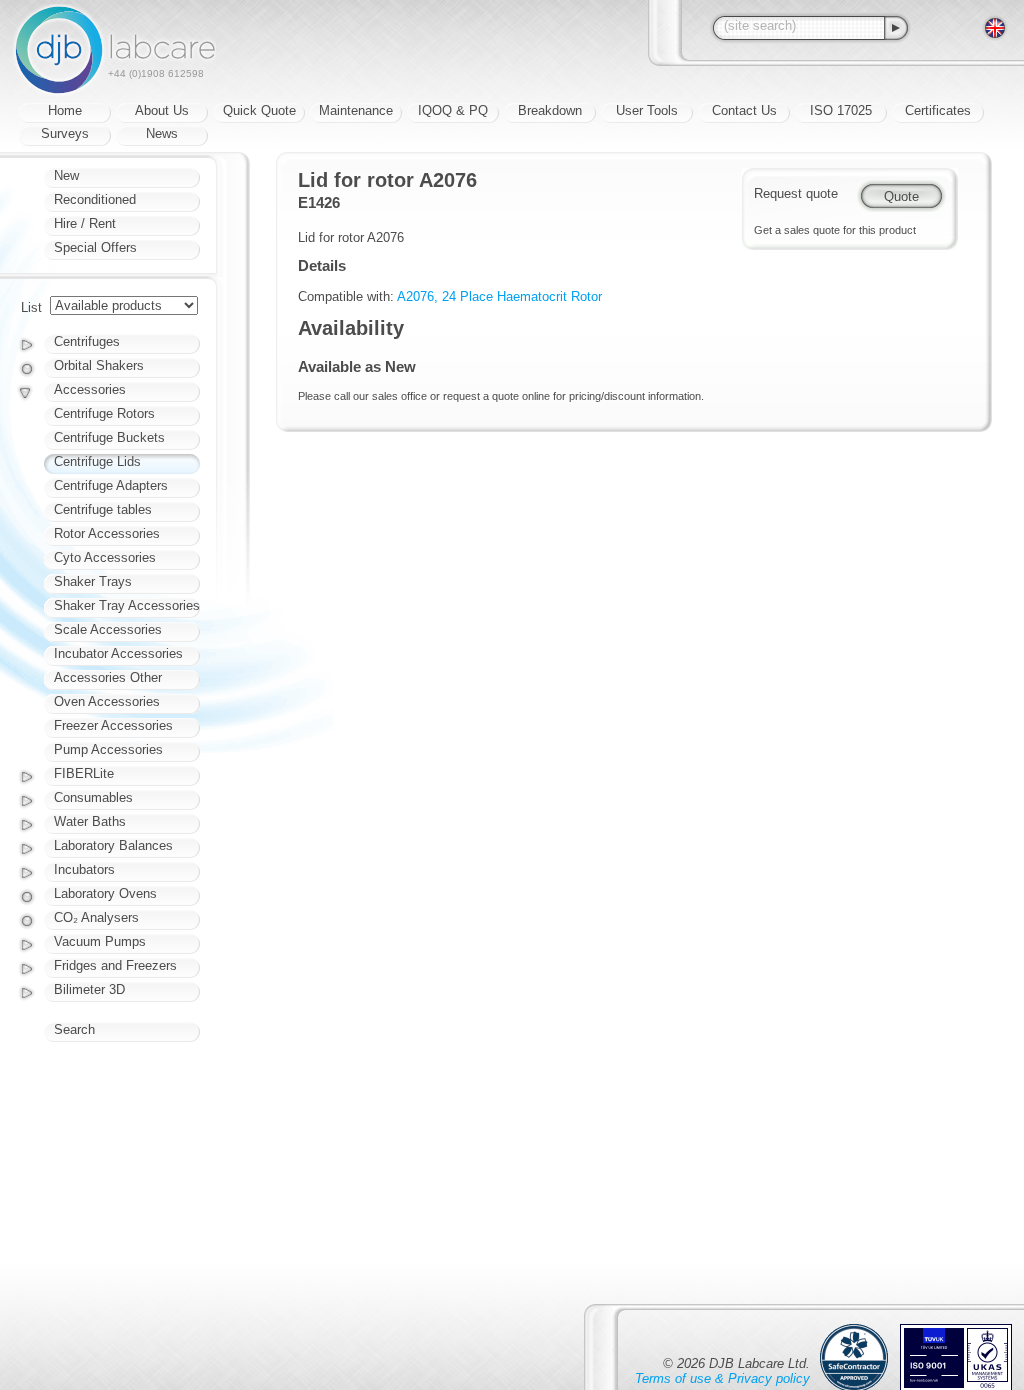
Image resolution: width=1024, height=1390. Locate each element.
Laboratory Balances (113, 845)
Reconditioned (95, 199)
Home (65, 110)
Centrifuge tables (103, 509)
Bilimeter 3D (89, 989)
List (31, 307)
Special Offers (95, 247)
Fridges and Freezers (115, 965)
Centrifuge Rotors (104, 413)
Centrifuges (87, 341)
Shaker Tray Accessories (127, 605)
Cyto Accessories (105, 557)
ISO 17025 (841, 110)
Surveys (65, 133)
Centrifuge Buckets (109, 437)
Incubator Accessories (118, 653)
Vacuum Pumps (100, 941)
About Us (162, 110)
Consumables (93, 797)
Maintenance (356, 110)
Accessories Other (108, 677)
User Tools (647, 110)
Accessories (90, 389)
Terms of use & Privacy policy (722, 1378)
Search (74, 1029)
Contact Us (744, 110)
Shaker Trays (93, 581)
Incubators (84, 869)
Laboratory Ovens (105, 893)
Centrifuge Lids (97, 461)
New (66, 175)
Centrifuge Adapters (111, 485)
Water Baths (90, 821)
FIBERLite (84, 773)
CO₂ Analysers (96, 917)
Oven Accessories (107, 701)
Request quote (796, 193)
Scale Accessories (108, 629)
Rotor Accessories (107, 533)
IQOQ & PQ (453, 110)
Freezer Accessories (113, 725)
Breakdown (550, 110)
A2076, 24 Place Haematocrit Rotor (499, 296)
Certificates (938, 110)
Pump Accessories (108, 749)
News (162, 133)
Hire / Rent (85, 223)
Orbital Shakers (99, 365)
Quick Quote (259, 110)
